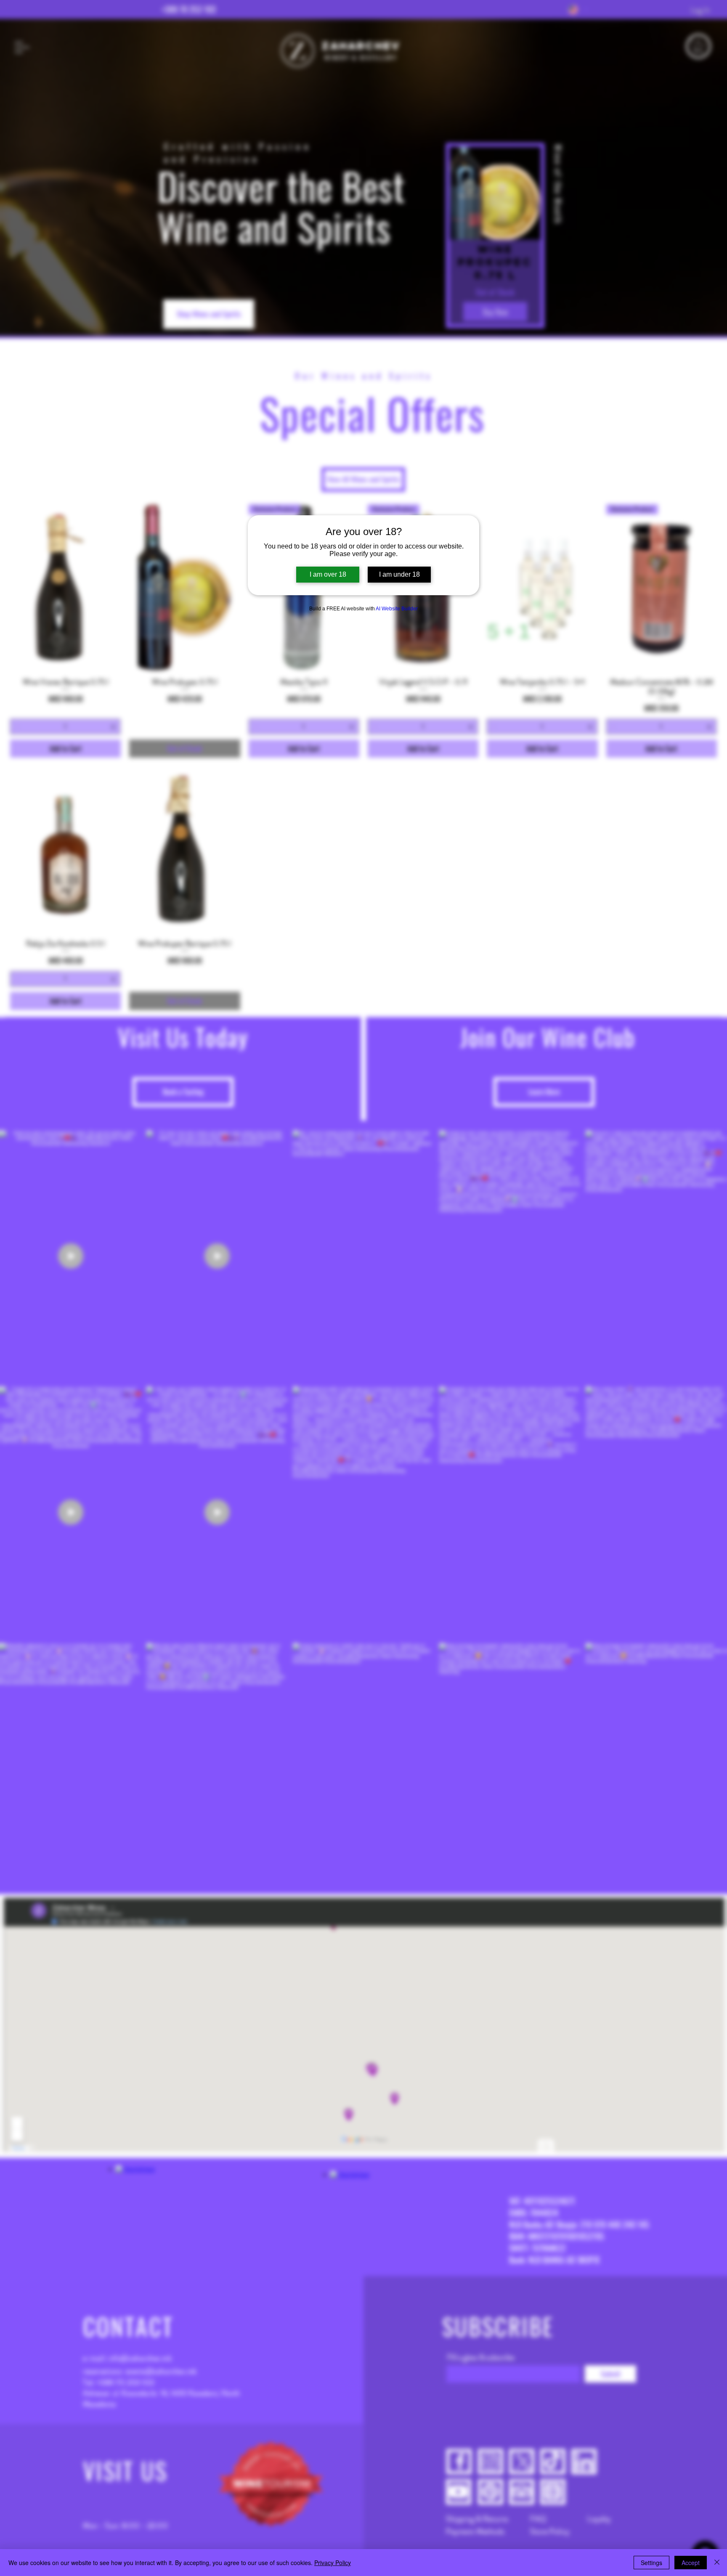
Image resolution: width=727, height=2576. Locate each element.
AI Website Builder (397, 609)
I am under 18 (399, 574)
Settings (651, 2563)
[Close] (717, 2563)
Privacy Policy (333, 2563)
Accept (691, 2563)
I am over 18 (328, 574)
